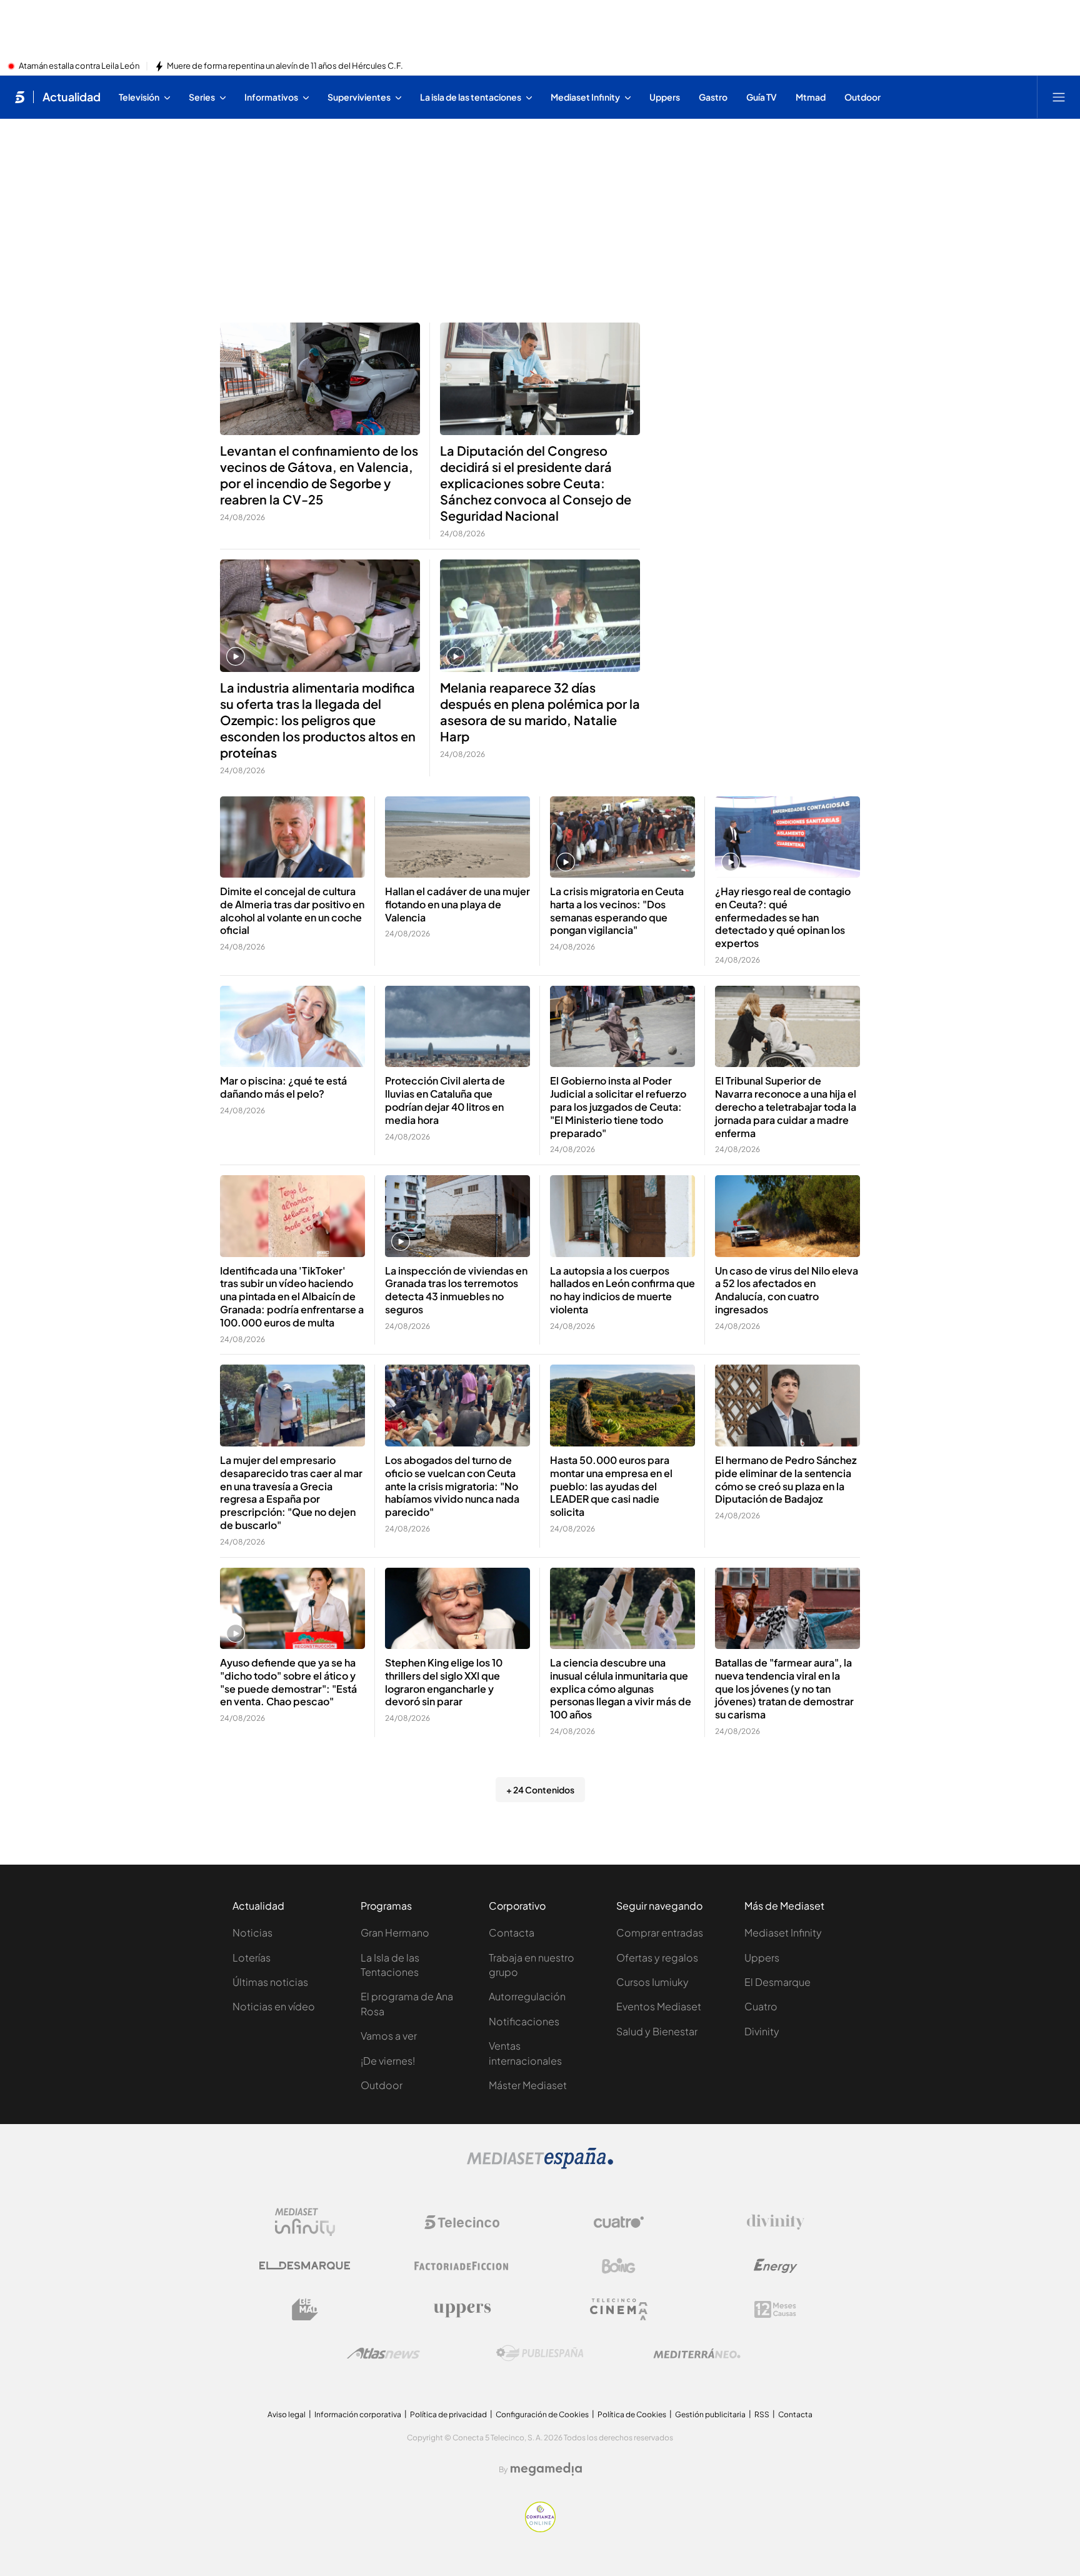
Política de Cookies (632, 2414)
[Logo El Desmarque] (305, 2266)
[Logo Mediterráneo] (697, 2353)
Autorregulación (527, 1996)
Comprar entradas (660, 1932)
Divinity (762, 2031)
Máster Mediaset (528, 2085)
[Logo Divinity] (776, 2222)
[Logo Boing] (619, 2266)
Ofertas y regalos (657, 1957)
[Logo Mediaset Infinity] (305, 2222)
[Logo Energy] (776, 2266)
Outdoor (382, 2085)
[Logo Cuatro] (619, 2222)
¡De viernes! (388, 2061)
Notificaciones (524, 2021)
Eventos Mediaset (659, 2006)
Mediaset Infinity (783, 1932)
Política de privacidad (448, 2414)
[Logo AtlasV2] (383, 2353)
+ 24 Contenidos (540, 1790)
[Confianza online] (540, 2528)
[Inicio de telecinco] (20, 97)
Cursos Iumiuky (652, 1982)
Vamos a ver (389, 2036)
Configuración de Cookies (542, 2414)
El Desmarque (777, 1982)
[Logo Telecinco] (462, 2222)
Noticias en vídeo (274, 2006)
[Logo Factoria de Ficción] (462, 2266)
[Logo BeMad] (305, 2310)
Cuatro (761, 2006)
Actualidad (72, 97)
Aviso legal (287, 2414)
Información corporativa (358, 2414)
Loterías (252, 1957)
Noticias (252, 1932)
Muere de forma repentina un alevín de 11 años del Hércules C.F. (285, 66)
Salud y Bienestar (657, 2031)
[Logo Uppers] (462, 2310)
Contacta (512, 1932)
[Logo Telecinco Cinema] (619, 2309)
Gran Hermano (395, 1932)
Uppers (762, 1957)
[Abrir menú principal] (1059, 97)
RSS (762, 2414)
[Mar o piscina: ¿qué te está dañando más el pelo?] (292, 1027)
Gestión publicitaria (710, 2414)
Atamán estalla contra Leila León (79, 66)
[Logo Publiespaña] (540, 2353)
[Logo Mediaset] (540, 2165)
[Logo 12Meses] (775, 2309)
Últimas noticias (270, 1982)
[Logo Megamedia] (546, 2469)
